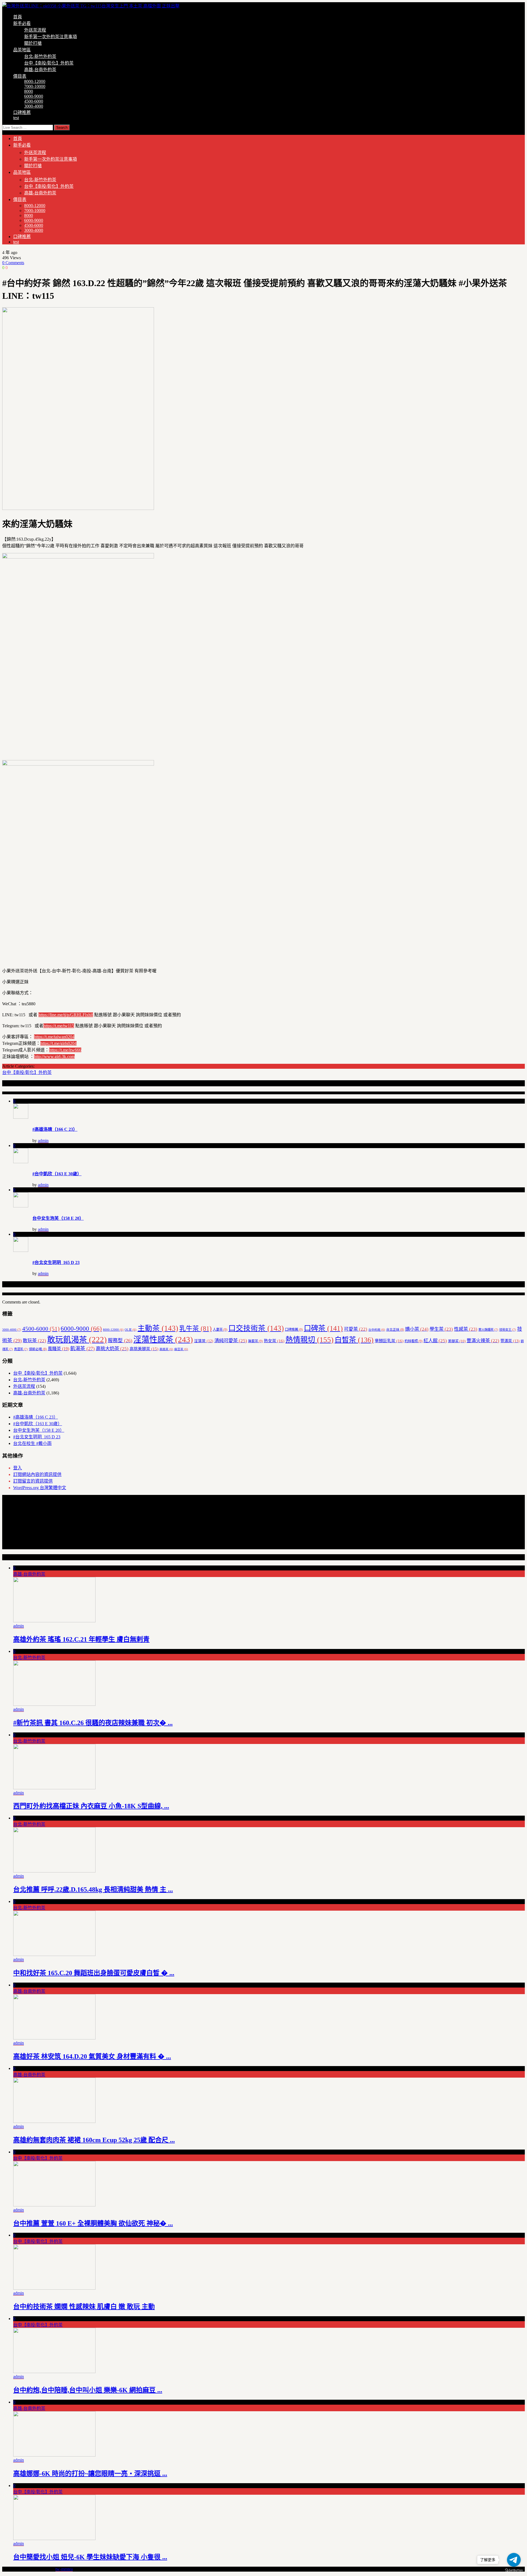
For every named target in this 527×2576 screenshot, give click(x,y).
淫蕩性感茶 (163, 1339)
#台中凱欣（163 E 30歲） (57, 1174)
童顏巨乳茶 (389, 1341)
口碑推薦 (22, 112)
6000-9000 (34, 96)
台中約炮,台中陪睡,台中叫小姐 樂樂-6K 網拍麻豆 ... (88, 2390)
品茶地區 (22, 50)
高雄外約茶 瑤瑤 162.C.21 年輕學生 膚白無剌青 (81, 1639)
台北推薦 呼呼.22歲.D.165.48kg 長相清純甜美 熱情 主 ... (93, 1890)
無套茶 (255, 1341)
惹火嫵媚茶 (488, 1330)
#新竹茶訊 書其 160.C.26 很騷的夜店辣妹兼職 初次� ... (93, 1723)
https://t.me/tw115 (59, 1026)
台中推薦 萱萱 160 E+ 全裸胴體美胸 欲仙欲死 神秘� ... (93, 2223)
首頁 (18, 17)
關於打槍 (33, 43)
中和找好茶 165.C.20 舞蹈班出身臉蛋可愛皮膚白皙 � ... (94, 1973)
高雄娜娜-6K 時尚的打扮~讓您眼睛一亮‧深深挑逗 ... (90, 2474)
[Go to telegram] (514, 2560)
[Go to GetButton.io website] (514, 2570)
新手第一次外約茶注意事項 (51, 37)
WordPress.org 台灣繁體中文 (40, 1488)
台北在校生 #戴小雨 (32, 1443)
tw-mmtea (64, 2569)
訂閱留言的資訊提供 (33, 1481)
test (16, 118)
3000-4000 (34, 106)
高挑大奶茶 (112, 1349)
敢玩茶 (34, 1341)
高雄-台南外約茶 (40, 70)
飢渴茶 (82, 1349)
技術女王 (508, 1330)
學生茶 (441, 1329)
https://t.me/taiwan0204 (54, 1037)
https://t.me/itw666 (65, 1050)
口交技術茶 (256, 1328)
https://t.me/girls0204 (58, 1043)
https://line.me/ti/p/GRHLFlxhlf (66, 1015)
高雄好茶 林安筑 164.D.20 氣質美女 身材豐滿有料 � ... (92, 2056)
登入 (18, 1468)
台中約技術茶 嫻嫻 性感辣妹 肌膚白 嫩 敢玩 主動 (84, 2307)
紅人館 (435, 1341)
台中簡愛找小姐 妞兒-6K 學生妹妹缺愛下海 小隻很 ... (90, 2557)
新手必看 (22, 23)
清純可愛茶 (231, 1341)
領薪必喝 (38, 1349)
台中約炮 (377, 1330)
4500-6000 (34, 101)
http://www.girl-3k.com (54, 1057)
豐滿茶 (510, 1341)
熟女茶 (274, 1341)
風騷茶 (58, 1349)
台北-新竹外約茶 (40, 56)
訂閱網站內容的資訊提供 (37, 1474)
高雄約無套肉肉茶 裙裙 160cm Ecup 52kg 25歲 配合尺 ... (94, 2140)
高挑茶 (166, 1349)
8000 (29, 91)
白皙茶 (354, 1340)
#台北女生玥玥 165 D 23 (56, 1262)
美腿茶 (457, 1341)
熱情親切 (309, 1340)
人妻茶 (220, 1330)
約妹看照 (414, 1341)
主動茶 (158, 1328)
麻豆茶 (181, 1349)
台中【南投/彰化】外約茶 (49, 63)
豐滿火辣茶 (483, 1341)
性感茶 (466, 1329)
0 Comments (13, 263)
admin (43, 1141)
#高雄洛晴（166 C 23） (55, 1129)
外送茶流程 (35, 30)
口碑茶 (323, 1328)
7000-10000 (35, 86)
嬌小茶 (417, 1329)
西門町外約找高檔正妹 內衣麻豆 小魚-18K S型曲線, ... (91, 1806)
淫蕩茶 (204, 1341)
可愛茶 (356, 1329)
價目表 (20, 76)
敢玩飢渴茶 (77, 1339)
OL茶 (131, 1330)
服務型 (120, 1341)
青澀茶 (21, 1349)
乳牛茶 (195, 1329)
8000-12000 (35, 81)
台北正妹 (395, 1330)
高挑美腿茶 (144, 1349)
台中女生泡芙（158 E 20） (58, 1218)
